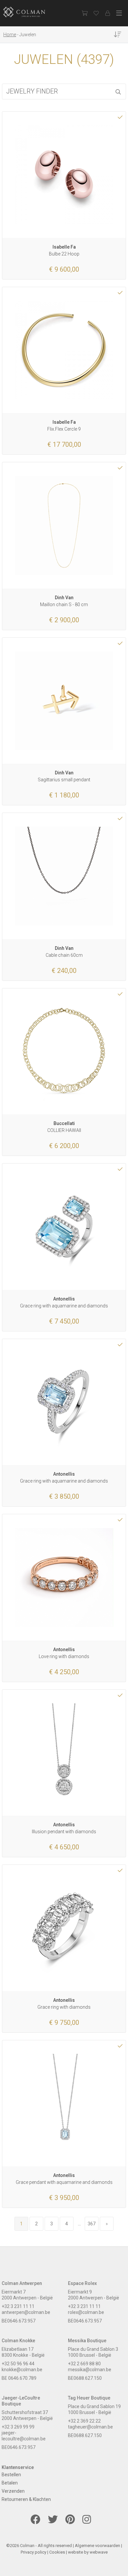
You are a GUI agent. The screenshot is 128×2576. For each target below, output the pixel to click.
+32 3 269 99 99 (18, 2427)
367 (92, 2224)
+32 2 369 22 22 (84, 2421)
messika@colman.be (90, 2370)
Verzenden (13, 2491)
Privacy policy (33, 2552)
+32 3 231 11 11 (18, 2306)
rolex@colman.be (86, 2312)
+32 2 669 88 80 (84, 2364)
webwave (99, 2552)
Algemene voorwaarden (97, 2546)
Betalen (10, 2483)
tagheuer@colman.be (90, 2427)
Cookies (57, 2552)
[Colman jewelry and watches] (30, 12)
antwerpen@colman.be (26, 2312)
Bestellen (11, 2475)
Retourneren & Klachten (26, 2499)
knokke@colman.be (22, 2370)
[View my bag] (85, 13)
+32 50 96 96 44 (18, 2364)
